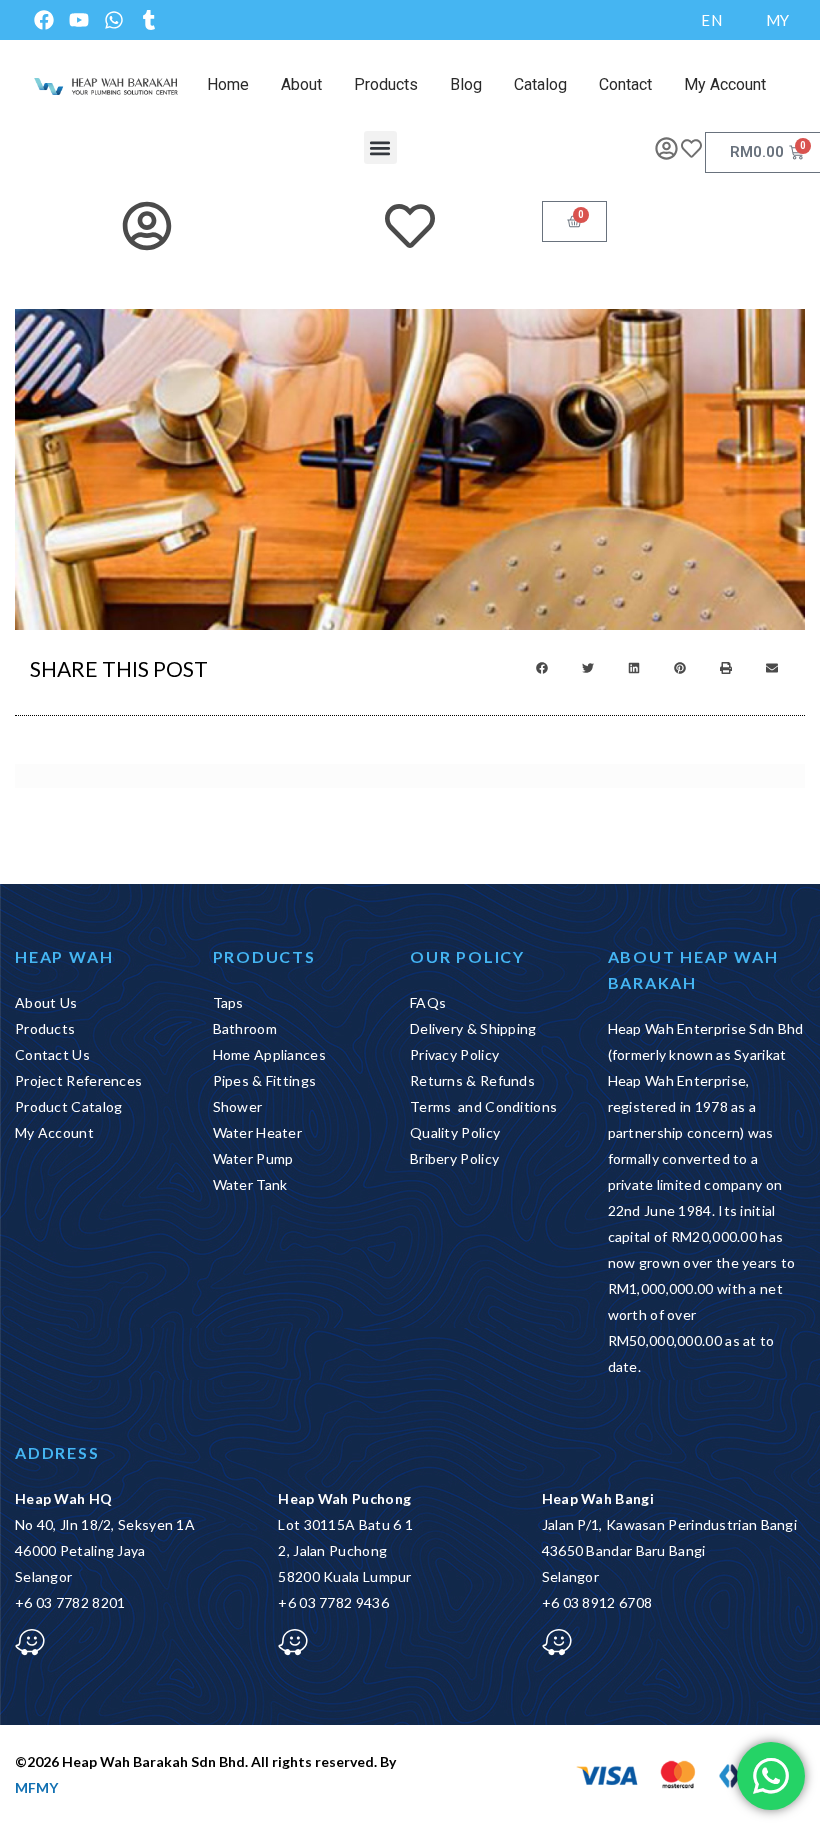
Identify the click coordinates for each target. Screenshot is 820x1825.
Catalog (540, 84)
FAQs (428, 1002)
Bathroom (245, 1028)
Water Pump (253, 1158)
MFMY (36, 1787)
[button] (380, 147)
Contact (625, 84)
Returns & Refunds (472, 1080)
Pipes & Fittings (265, 1080)
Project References (78, 1080)
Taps (228, 1002)
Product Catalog (69, 1106)
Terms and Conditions (483, 1106)
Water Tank (250, 1184)
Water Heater (258, 1132)
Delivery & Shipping (473, 1028)
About (301, 84)
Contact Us (52, 1054)
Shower (238, 1106)
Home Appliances (270, 1054)
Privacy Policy (454, 1054)
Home (228, 84)
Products (386, 84)
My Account (725, 84)
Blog (466, 84)
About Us (46, 1002)
